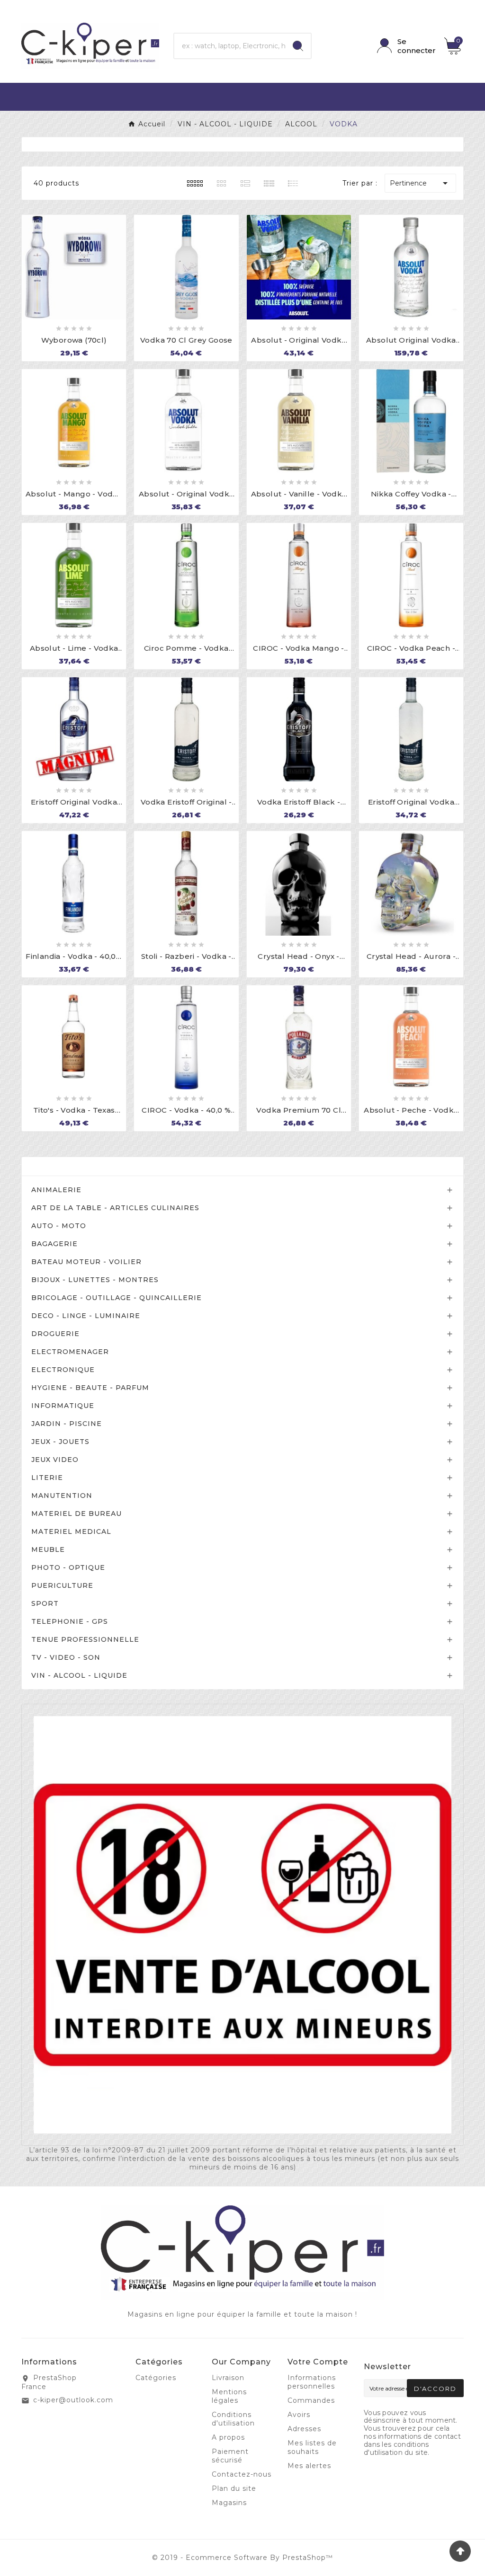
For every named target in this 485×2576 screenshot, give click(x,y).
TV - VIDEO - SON (66, 1657)
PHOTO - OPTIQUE (68, 1567)
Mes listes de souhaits (312, 2447)
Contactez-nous (242, 2474)
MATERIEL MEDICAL (71, 1531)
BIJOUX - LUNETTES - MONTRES (95, 1280)
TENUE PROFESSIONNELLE (85, 1639)
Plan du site (234, 2488)
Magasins (229, 2503)
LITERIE (47, 1478)
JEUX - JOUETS (60, 1442)
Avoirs (299, 2415)
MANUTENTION (62, 1496)
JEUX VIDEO (55, 1460)
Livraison (228, 2378)
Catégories (55, 1166)
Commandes (311, 2400)
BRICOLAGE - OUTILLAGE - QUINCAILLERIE (117, 1298)
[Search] (298, 46)
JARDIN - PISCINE (67, 1424)
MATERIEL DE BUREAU (76, 1514)
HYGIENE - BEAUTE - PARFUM (90, 1388)
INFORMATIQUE (63, 1406)
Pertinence (420, 183)
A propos (228, 2437)
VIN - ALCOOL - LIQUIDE (79, 1675)
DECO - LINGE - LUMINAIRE (86, 1316)
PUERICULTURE (62, 1585)
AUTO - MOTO (59, 1226)
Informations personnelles (312, 2382)
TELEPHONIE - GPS (70, 1621)
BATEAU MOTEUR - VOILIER (86, 1262)
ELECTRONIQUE (63, 1370)
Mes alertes (309, 2466)
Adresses (304, 2429)
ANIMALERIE (56, 1190)
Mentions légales (229, 2396)
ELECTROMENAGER (70, 1352)
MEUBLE (48, 1549)
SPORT (45, 1603)
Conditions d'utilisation (233, 2419)
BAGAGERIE (54, 1244)
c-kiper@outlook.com (73, 2400)
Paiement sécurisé (230, 2456)
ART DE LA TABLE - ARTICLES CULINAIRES (115, 1208)
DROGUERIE (55, 1334)
